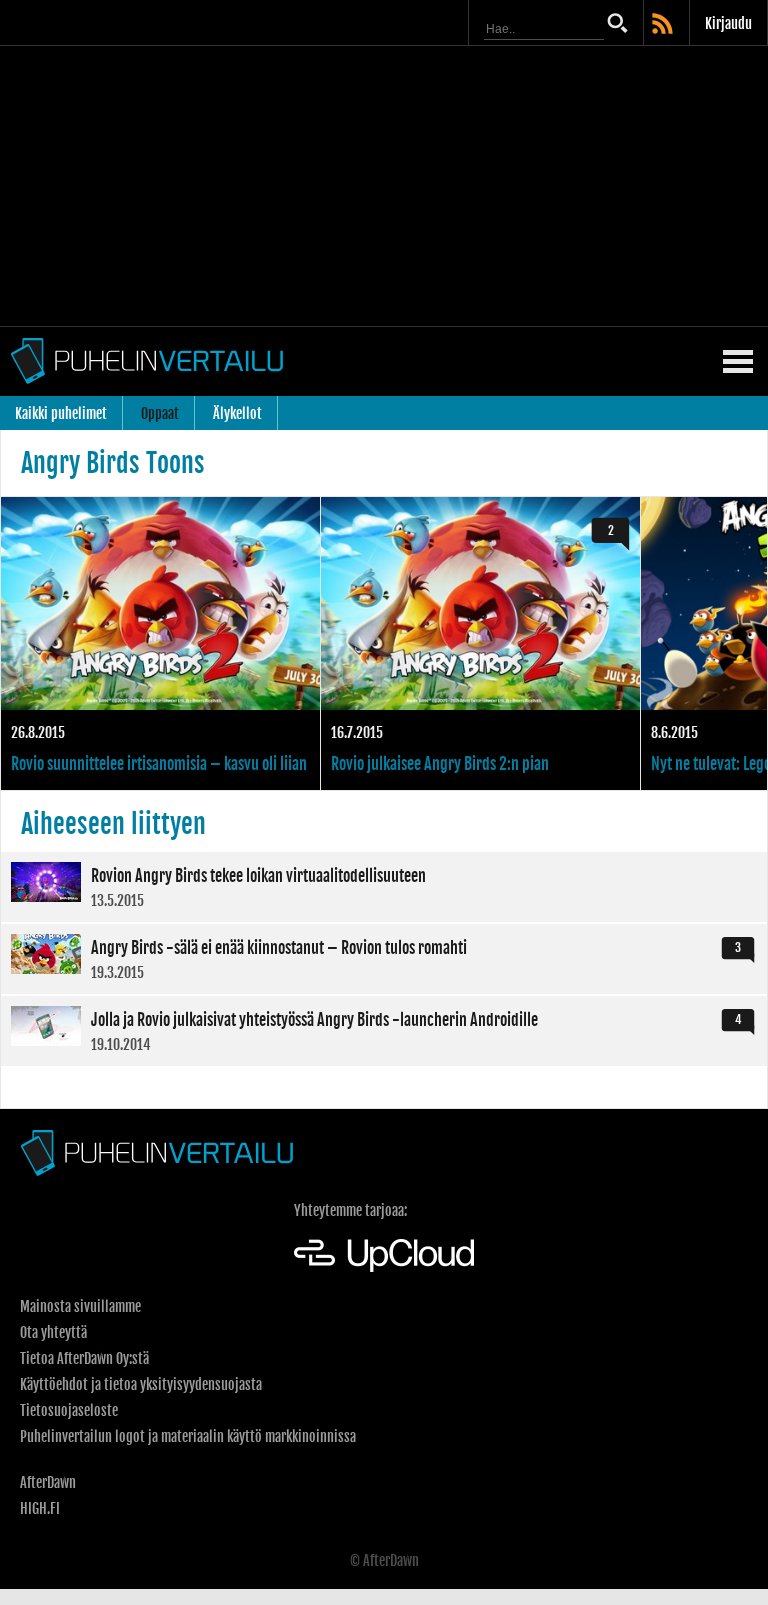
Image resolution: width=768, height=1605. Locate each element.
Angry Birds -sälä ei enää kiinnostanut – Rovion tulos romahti (384, 959)
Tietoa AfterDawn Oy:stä (84, 1358)
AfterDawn (48, 1482)
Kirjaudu (728, 23)
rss (664, 25)
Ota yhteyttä (53, 1332)
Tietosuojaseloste (69, 1410)
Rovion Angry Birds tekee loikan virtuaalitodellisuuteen (384, 887)
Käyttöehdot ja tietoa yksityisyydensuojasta (141, 1384)
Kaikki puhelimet (61, 413)
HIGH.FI (40, 1508)
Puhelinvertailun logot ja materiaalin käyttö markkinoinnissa (188, 1436)
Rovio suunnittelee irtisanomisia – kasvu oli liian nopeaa (160, 643)
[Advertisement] (384, 186)
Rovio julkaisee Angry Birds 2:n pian (480, 643)
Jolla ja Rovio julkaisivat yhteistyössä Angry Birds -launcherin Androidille (384, 1031)
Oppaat (160, 413)
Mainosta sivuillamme (80, 1306)
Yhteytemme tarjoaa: (350, 1210)
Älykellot (237, 413)
